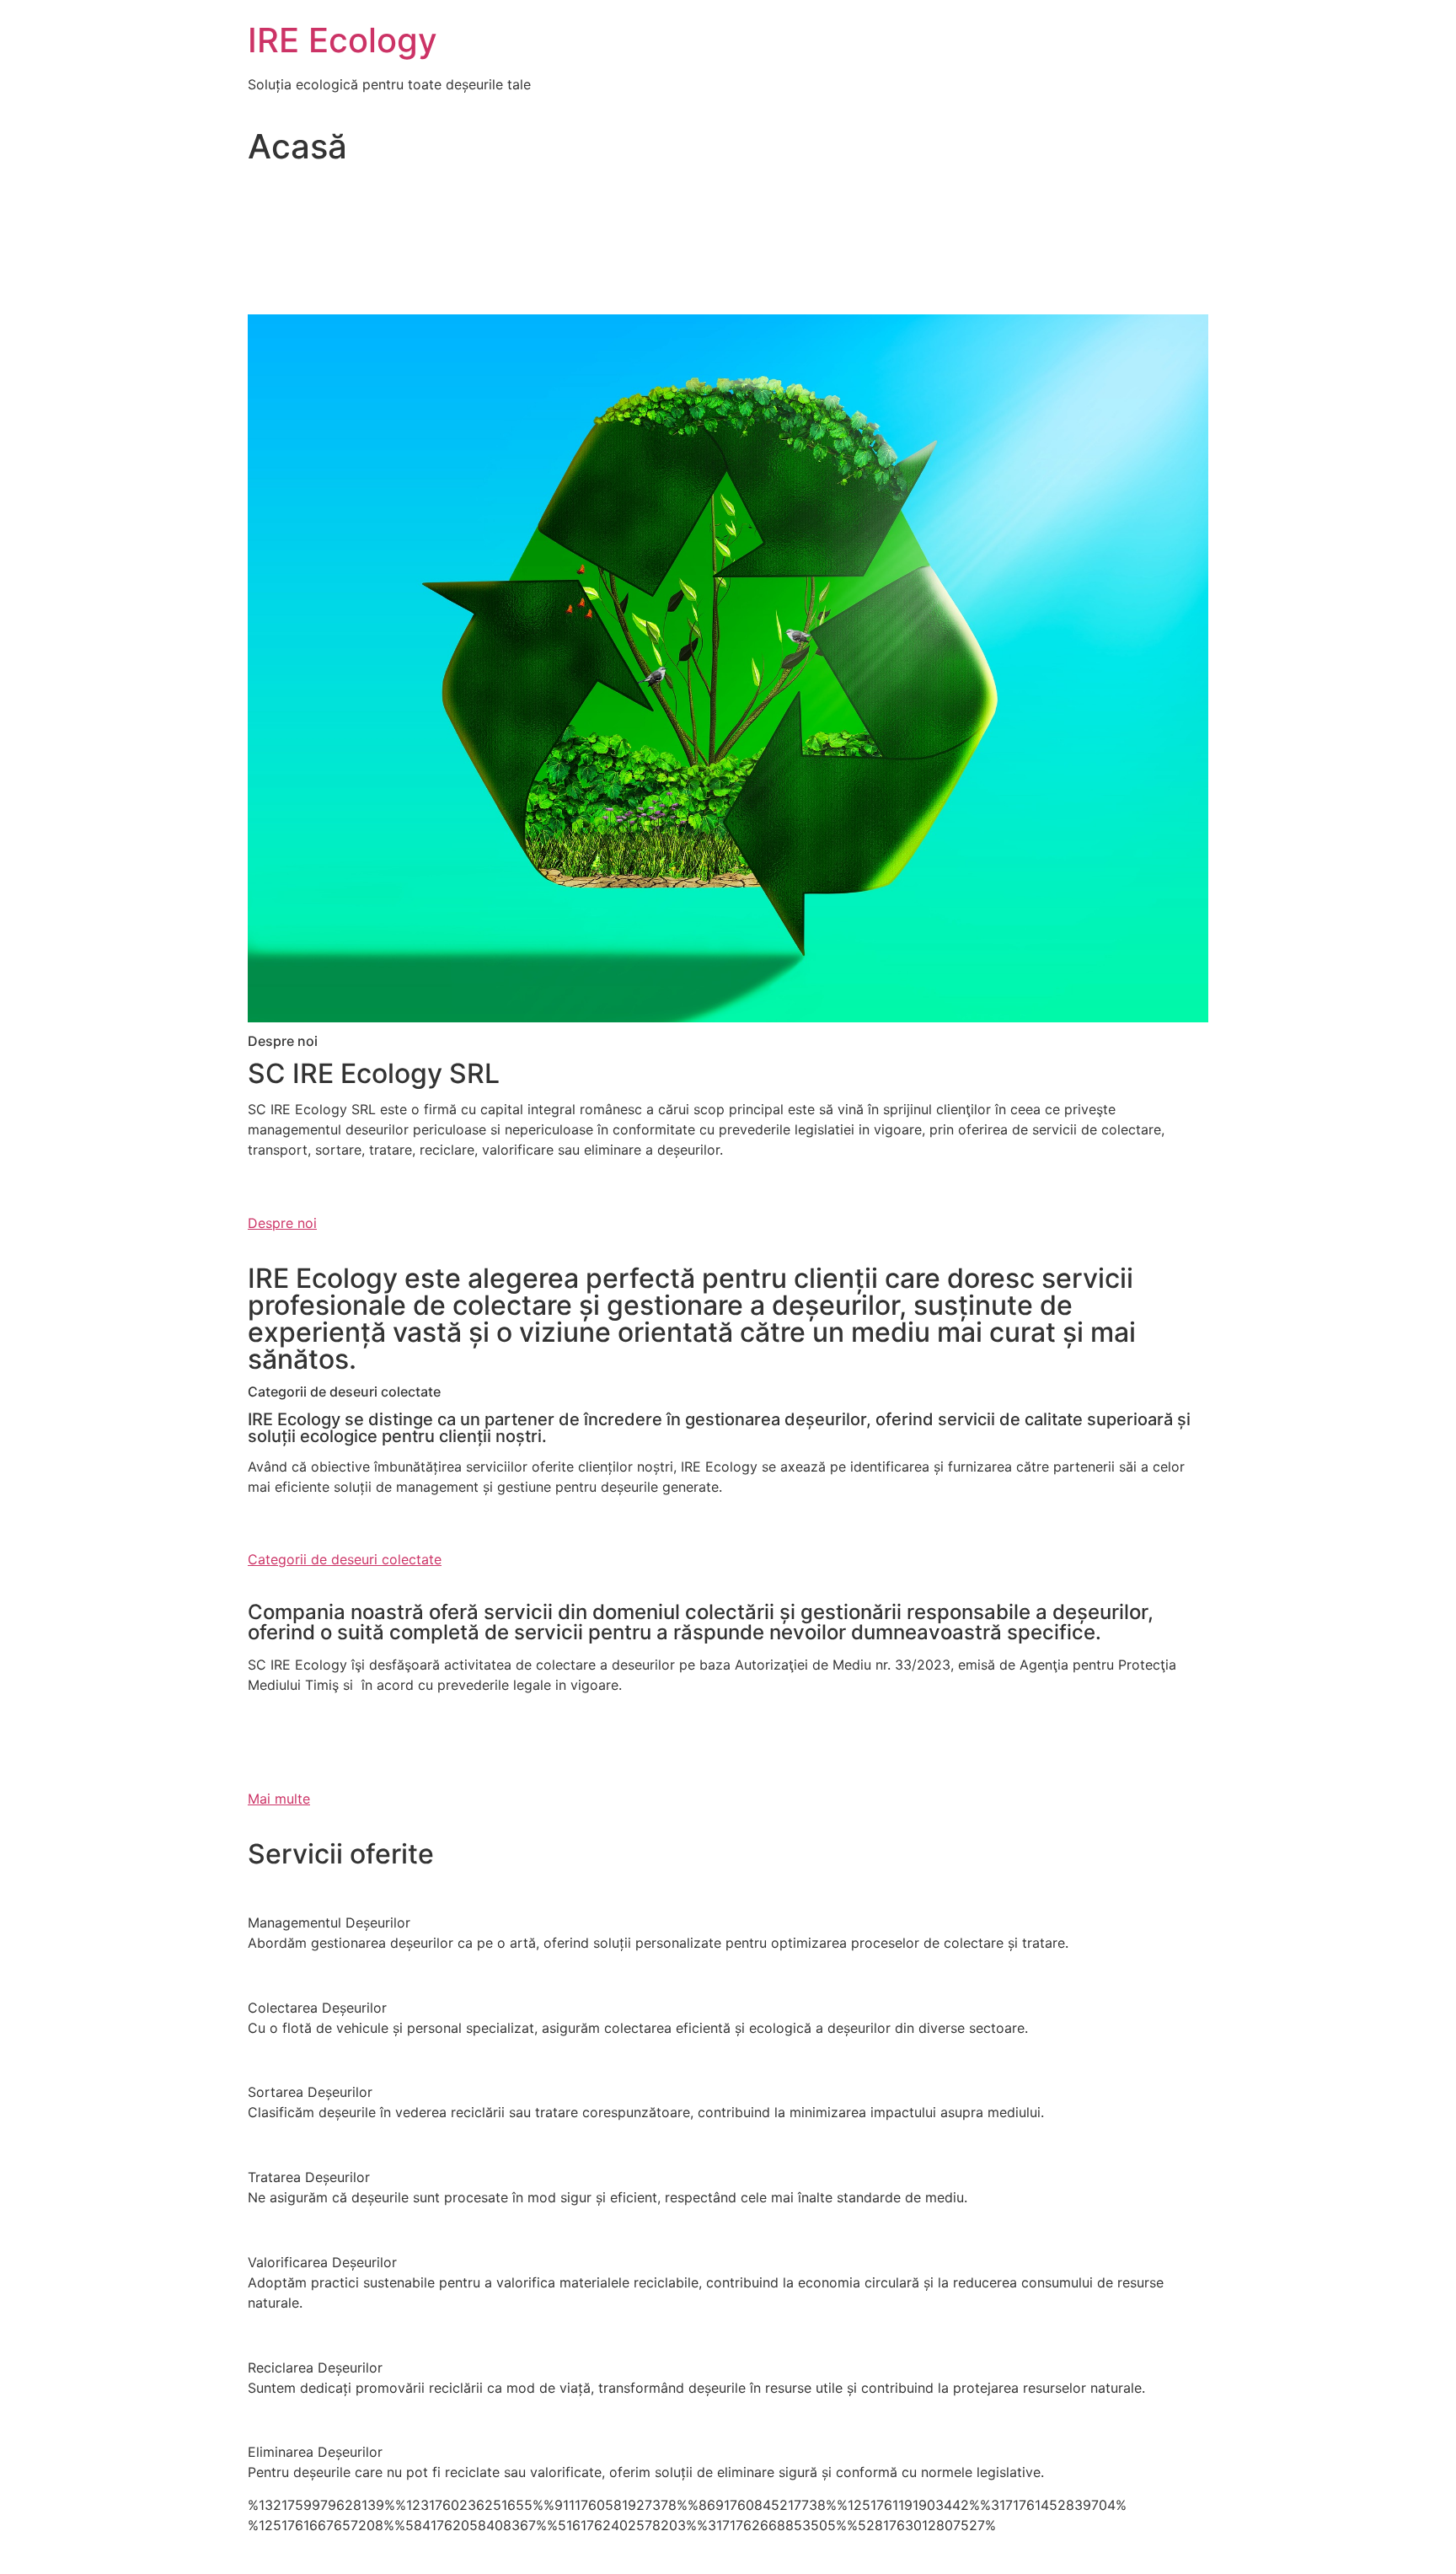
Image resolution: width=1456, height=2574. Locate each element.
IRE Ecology (343, 40)
